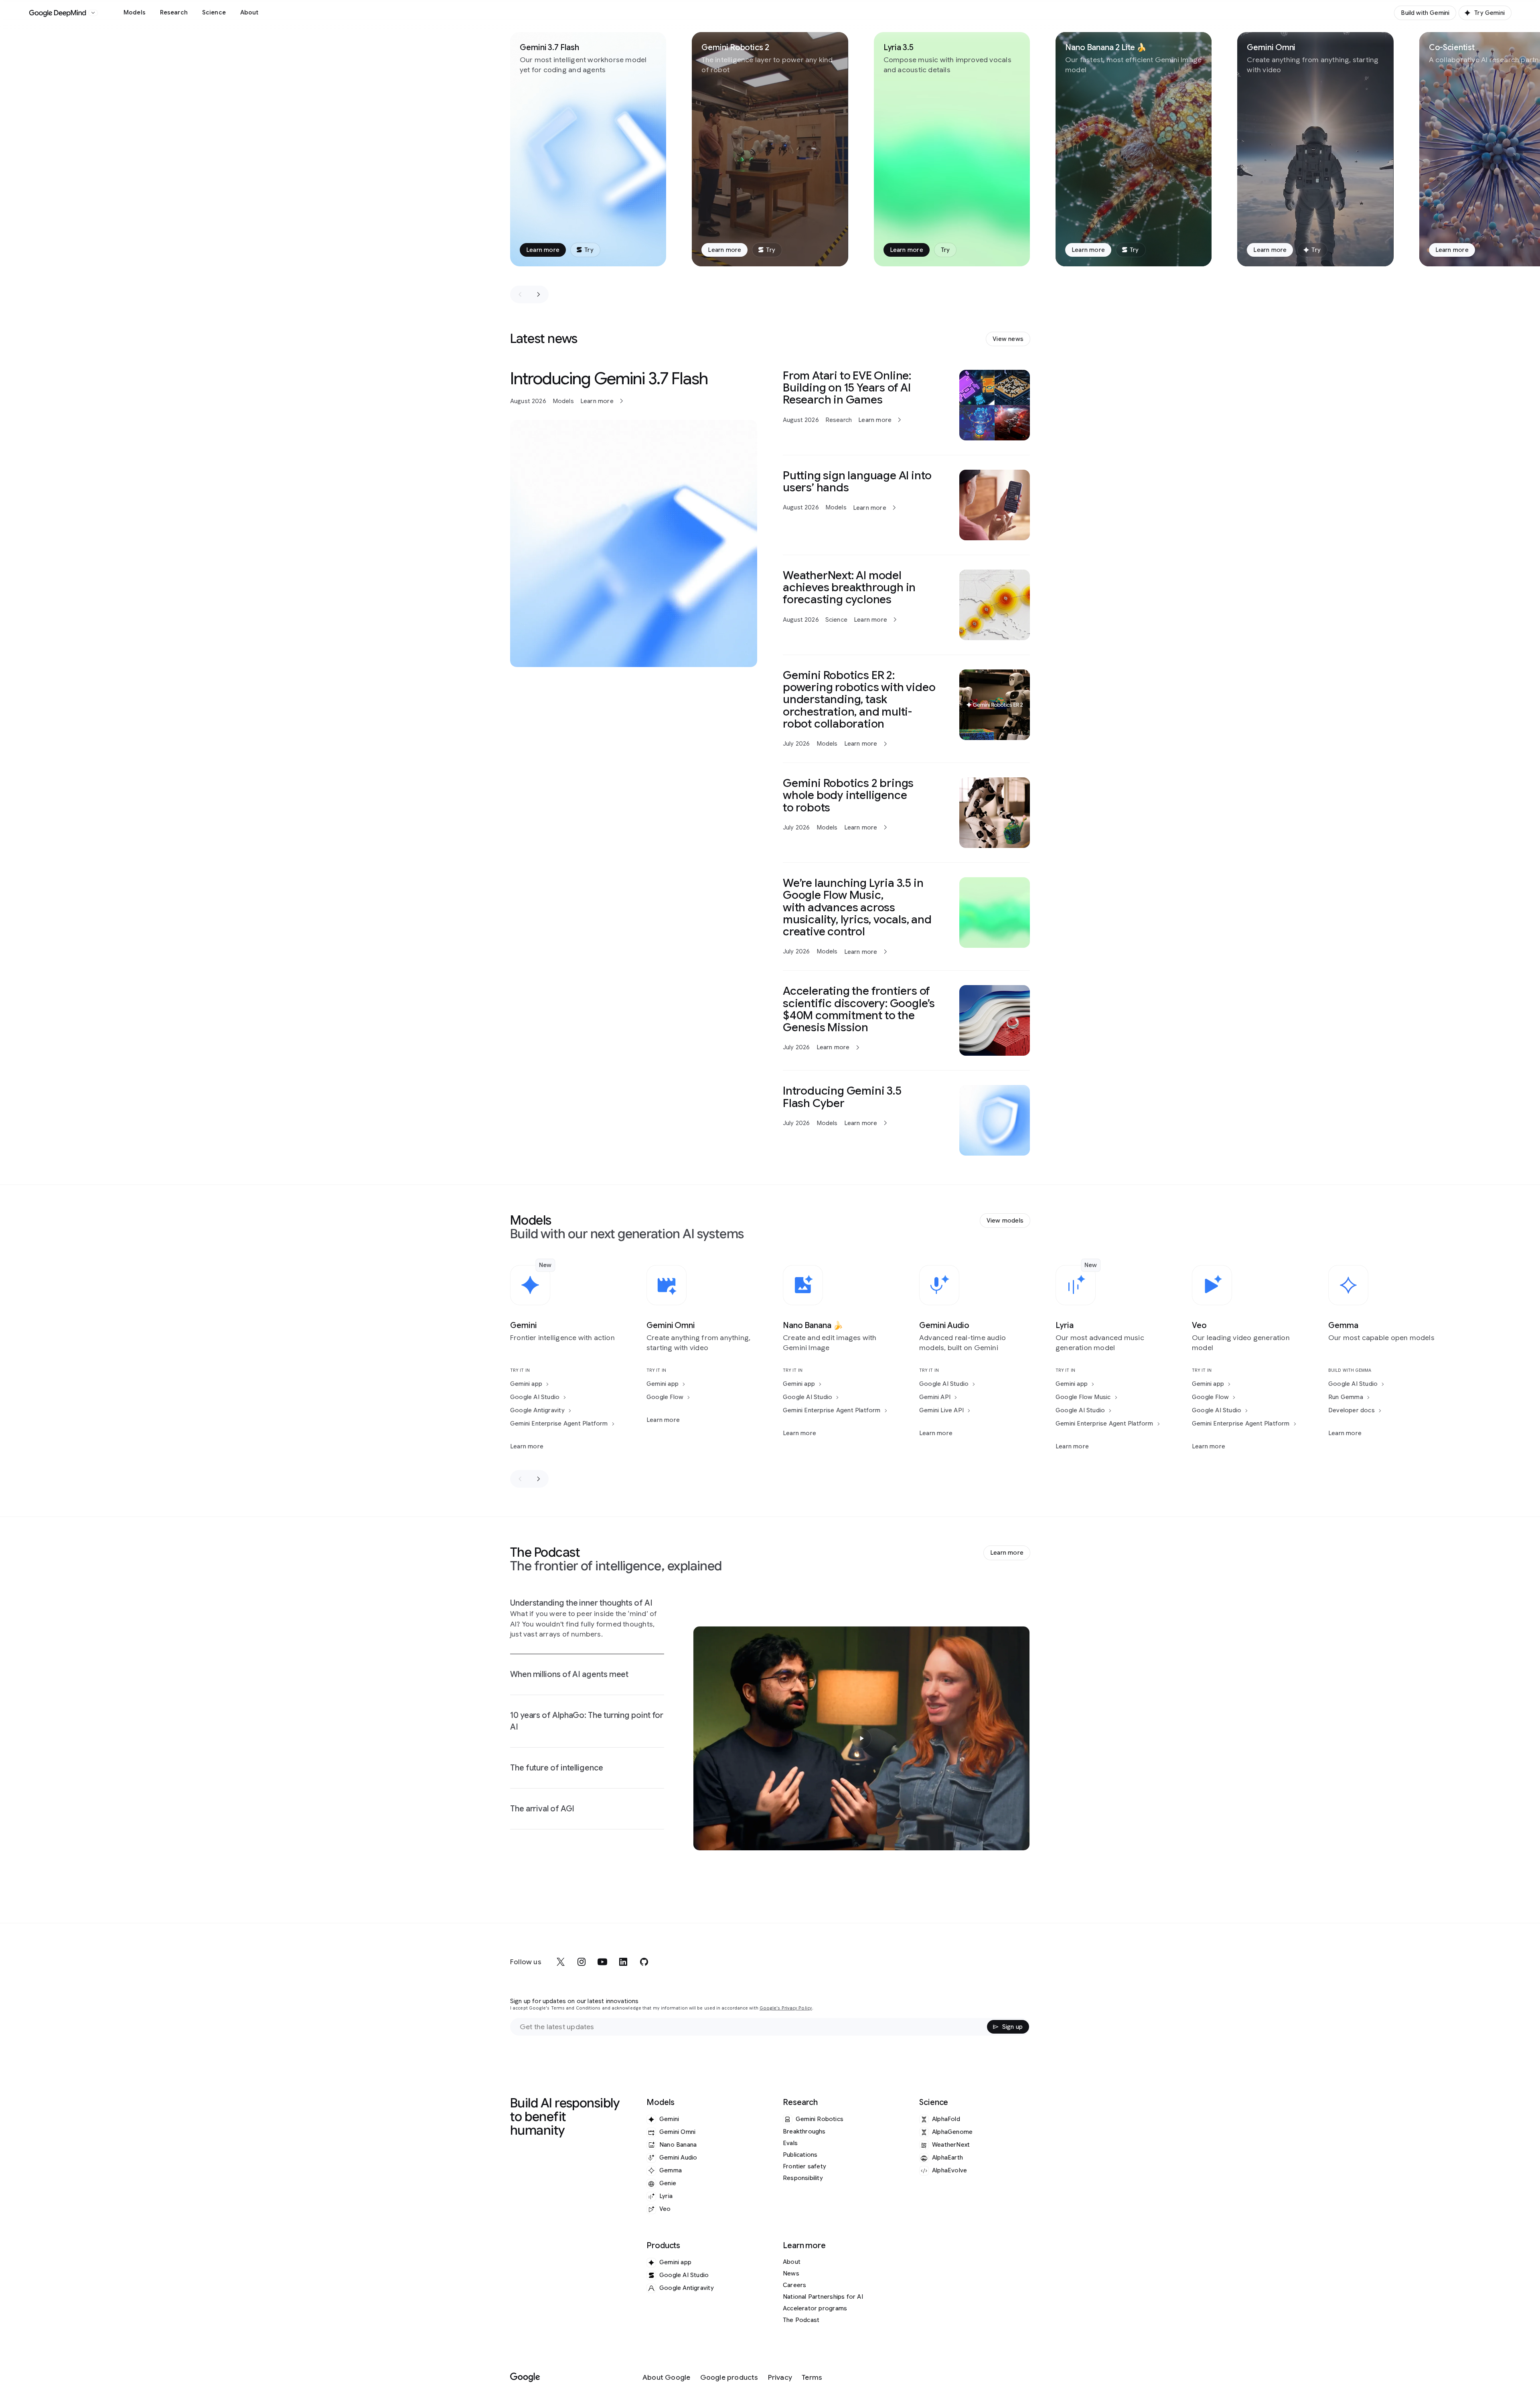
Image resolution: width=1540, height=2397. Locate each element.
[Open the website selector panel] (93, 13)
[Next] (539, 294)
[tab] (587, 1625)
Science (214, 12)
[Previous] (520, 294)
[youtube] (602, 1962)
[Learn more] (634, 518)
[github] (644, 1962)
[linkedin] (623, 1962)
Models (135, 12)
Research (174, 12)
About (249, 12)
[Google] (525, 2378)
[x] (561, 1962)
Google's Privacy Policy (786, 2008)
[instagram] (582, 1962)
